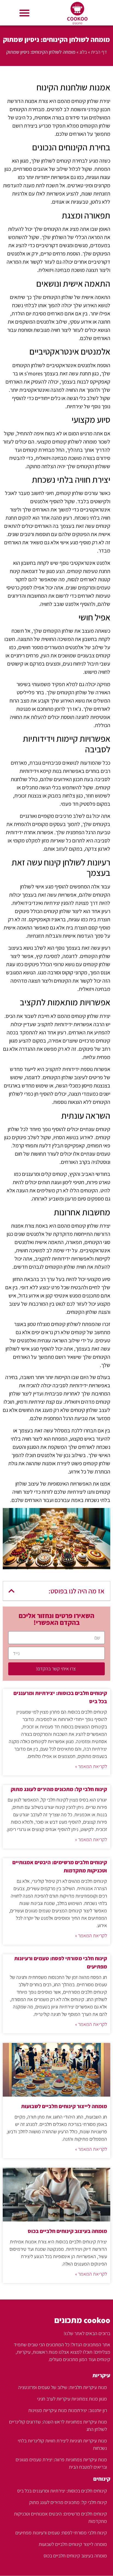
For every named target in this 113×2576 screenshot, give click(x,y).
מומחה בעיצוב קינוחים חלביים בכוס (67, 2231)
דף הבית (99, 52)
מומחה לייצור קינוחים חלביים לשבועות (64, 2106)
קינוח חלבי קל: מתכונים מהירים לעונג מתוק (59, 1789)
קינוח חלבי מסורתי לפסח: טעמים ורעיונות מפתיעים (61, 2533)
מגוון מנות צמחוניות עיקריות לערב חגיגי (72, 2399)
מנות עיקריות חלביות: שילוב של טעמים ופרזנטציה (63, 2387)
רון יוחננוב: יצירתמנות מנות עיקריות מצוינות (68, 2410)
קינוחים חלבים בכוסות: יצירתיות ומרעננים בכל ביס (62, 2491)
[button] (24, 13)
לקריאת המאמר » (91, 1766)
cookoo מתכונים (82, 2320)
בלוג (83, 52)
